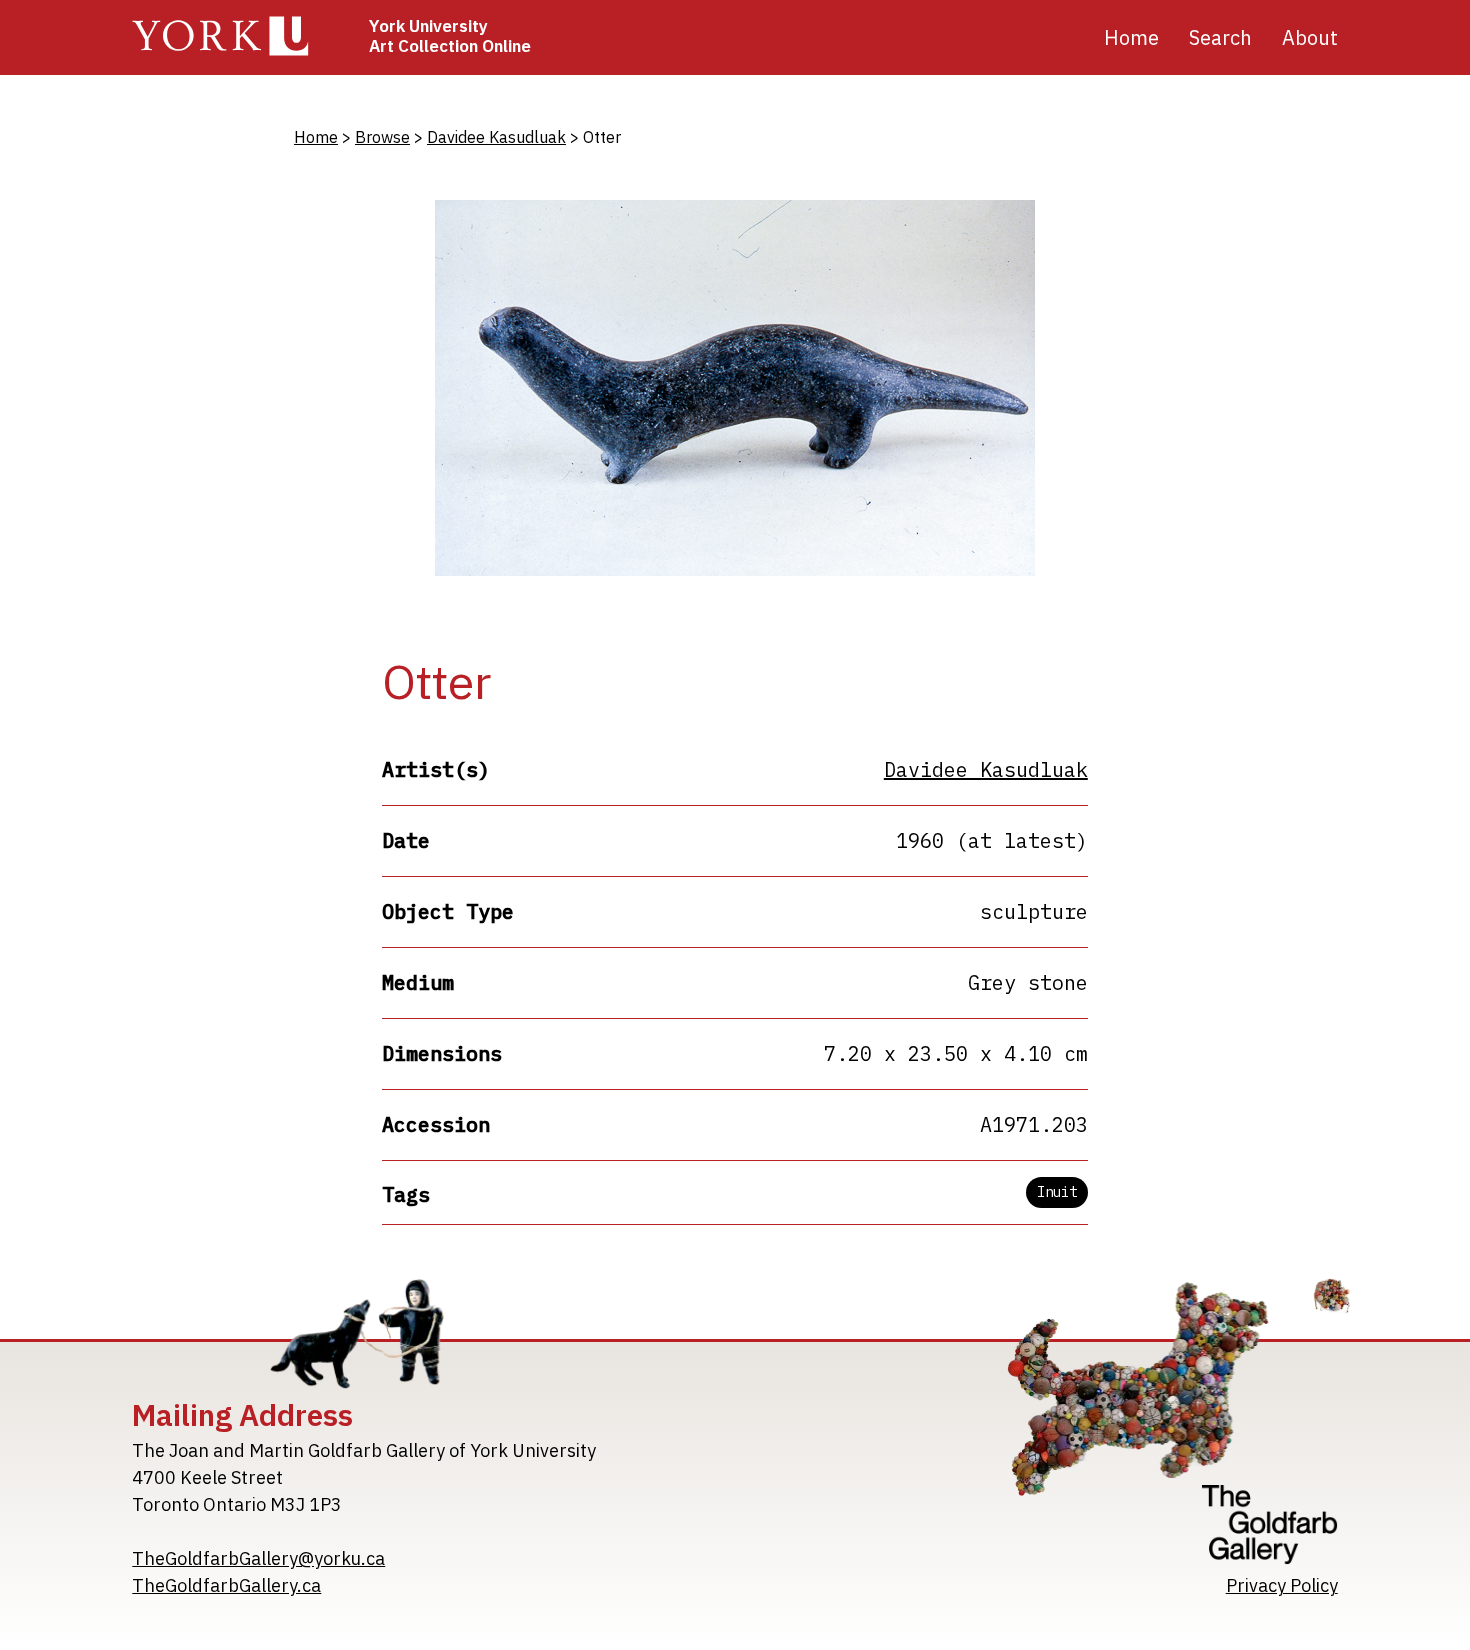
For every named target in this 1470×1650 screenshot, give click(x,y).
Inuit (1057, 1192)
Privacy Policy (1282, 1585)
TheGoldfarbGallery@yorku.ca (258, 1558)
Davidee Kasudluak (496, 137)
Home (1131, 37)
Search (1220, 37)
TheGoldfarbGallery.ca (226, 1585)
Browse (382, 137)
